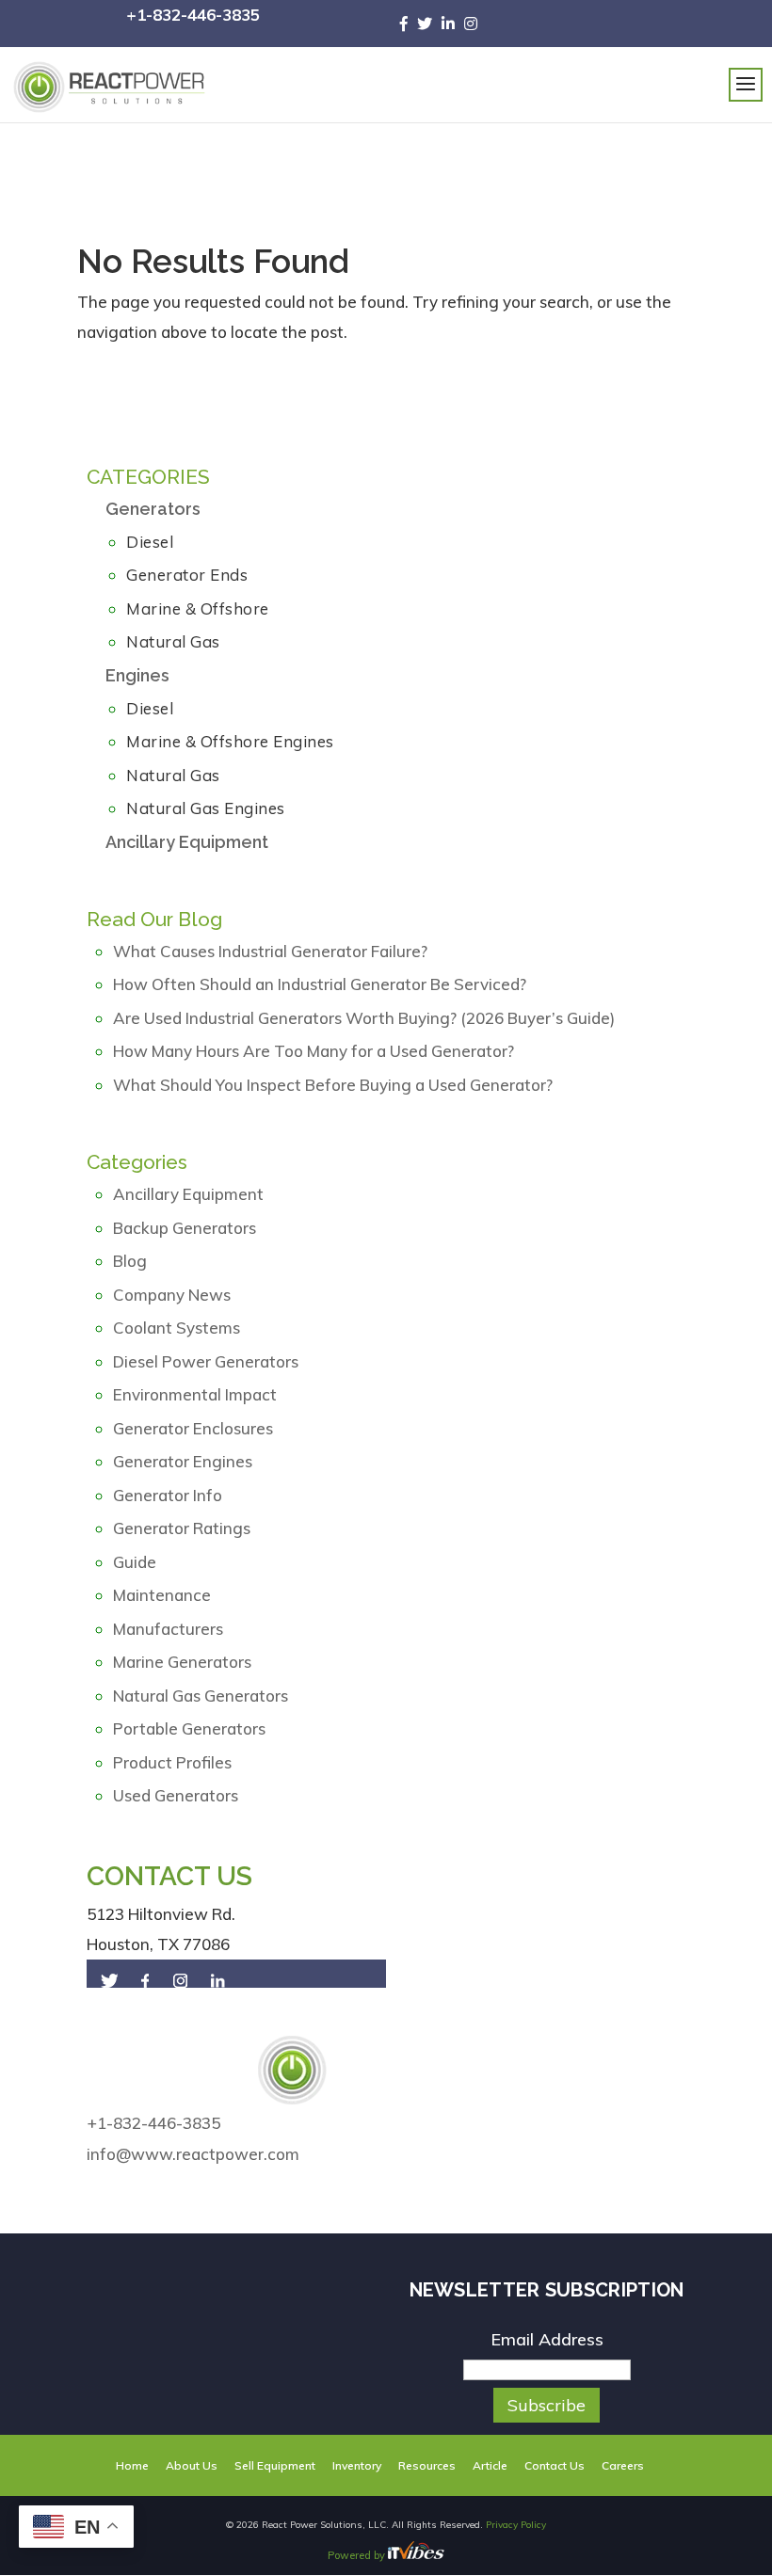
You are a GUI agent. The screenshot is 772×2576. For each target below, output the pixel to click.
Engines (137, 675)
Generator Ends (187, 575)
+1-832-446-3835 (193, 15)
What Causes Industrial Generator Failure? (270, 951)
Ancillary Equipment (187, 842)
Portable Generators (189, 1728)
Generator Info (168, 1495)
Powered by (358, 2555)
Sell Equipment (275, 2465)
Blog (130, 1261)
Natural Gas (173, 641)
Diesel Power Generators (206, 1361)
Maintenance (162, 1595)
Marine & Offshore (198, 608)
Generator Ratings (182, 1528)
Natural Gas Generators (201, 1696)
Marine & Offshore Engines (230, 741)
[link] (409, 24)
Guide (135, 1562)
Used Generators (176, 1795)
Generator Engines (183, 1461)
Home (132, 2465)
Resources (427, 2465)
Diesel (150, 542)
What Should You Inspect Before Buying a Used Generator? (333, 1085)
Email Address (547, 2339)
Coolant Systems (177, 1328)
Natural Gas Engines (206, 808)
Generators (153, 509)
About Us (192, 2465)
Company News (172, 1295)
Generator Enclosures (193, 1428)
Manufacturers (168, 1629)
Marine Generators (182, 1662)
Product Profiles (172, 1762)
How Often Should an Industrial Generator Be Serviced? (320, 984)
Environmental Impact (195, 1394)
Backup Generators (185, 1228)
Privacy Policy (516, 2525)
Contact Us (555, 2465)
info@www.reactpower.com (193, 2154)
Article (490, 2465)
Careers (623, 2465)
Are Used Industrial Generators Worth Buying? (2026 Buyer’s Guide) (364, 1018)
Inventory (357, 2465)
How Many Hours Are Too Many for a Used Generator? (314, 1051)
